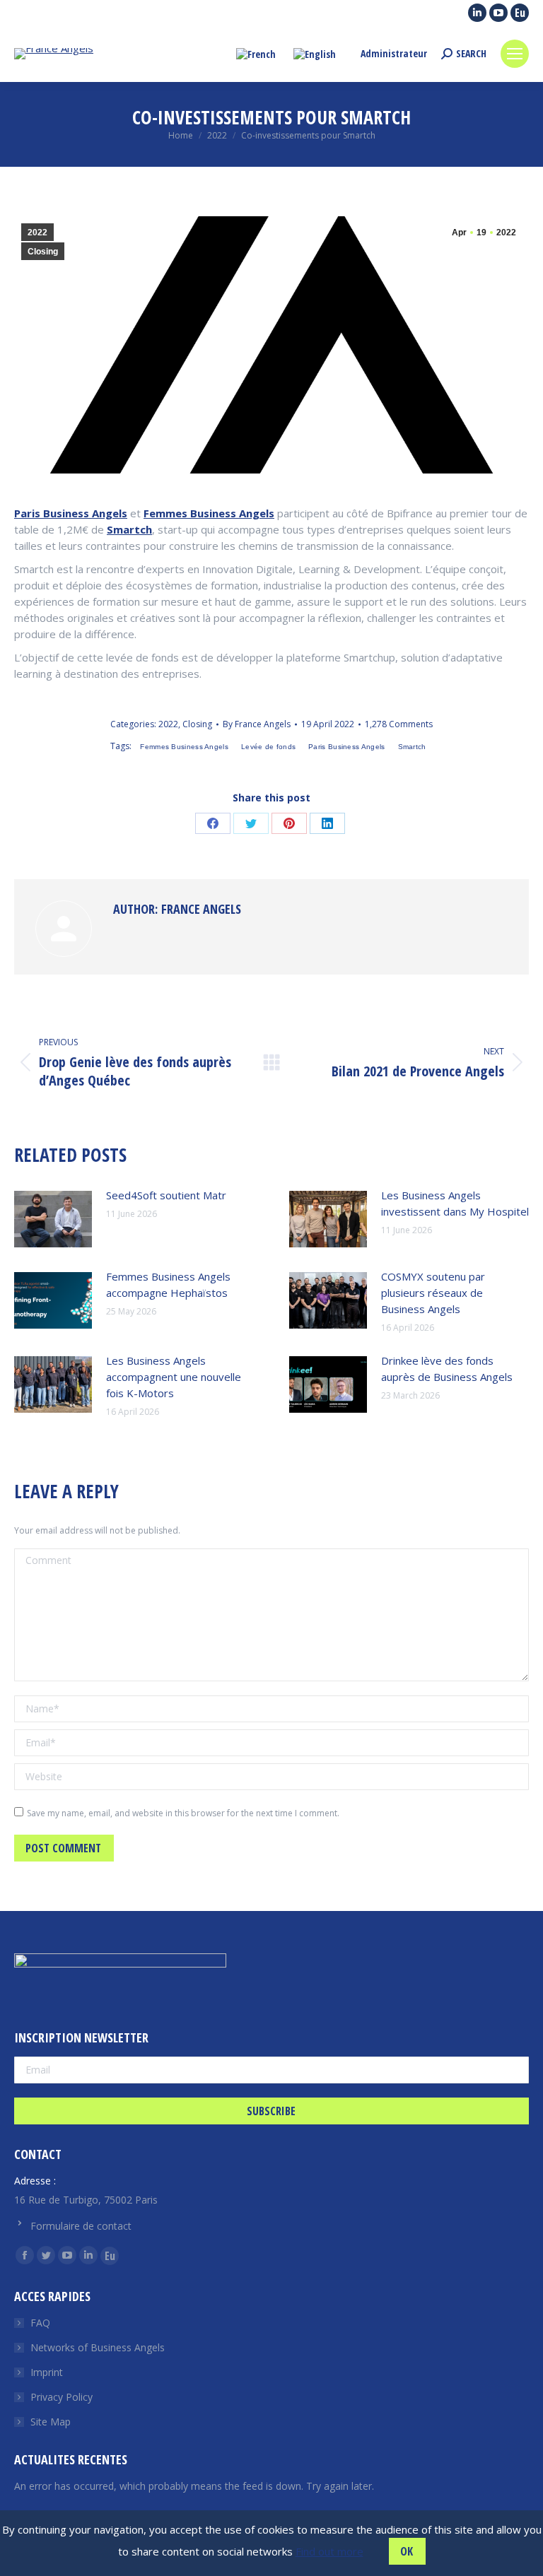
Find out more (329, 2551)
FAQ (40, 2323)
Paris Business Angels (71, 513)
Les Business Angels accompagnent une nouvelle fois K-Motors (174, 1377)
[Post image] (53, 1219)
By (257, 724)
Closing (43, 252)
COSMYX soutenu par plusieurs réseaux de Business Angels (433, 1293)
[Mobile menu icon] (515, 54)
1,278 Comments (399, 724)
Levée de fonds (268, 747)
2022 (37, 233)
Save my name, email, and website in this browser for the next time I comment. (183, 1813)
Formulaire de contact (81, 2226)
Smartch (129, 529)
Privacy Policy (62, 2397)
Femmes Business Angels (209, 513)
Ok (407, 2551)
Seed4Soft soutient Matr (166, 1195)
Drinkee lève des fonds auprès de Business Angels (447, 1369)
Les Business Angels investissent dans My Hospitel (455, 1203)
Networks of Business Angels (98, 2347)
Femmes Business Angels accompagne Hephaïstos (168, 1284)
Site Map (51, 2422)
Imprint (47, 2372)
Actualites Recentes (71, 2459)
